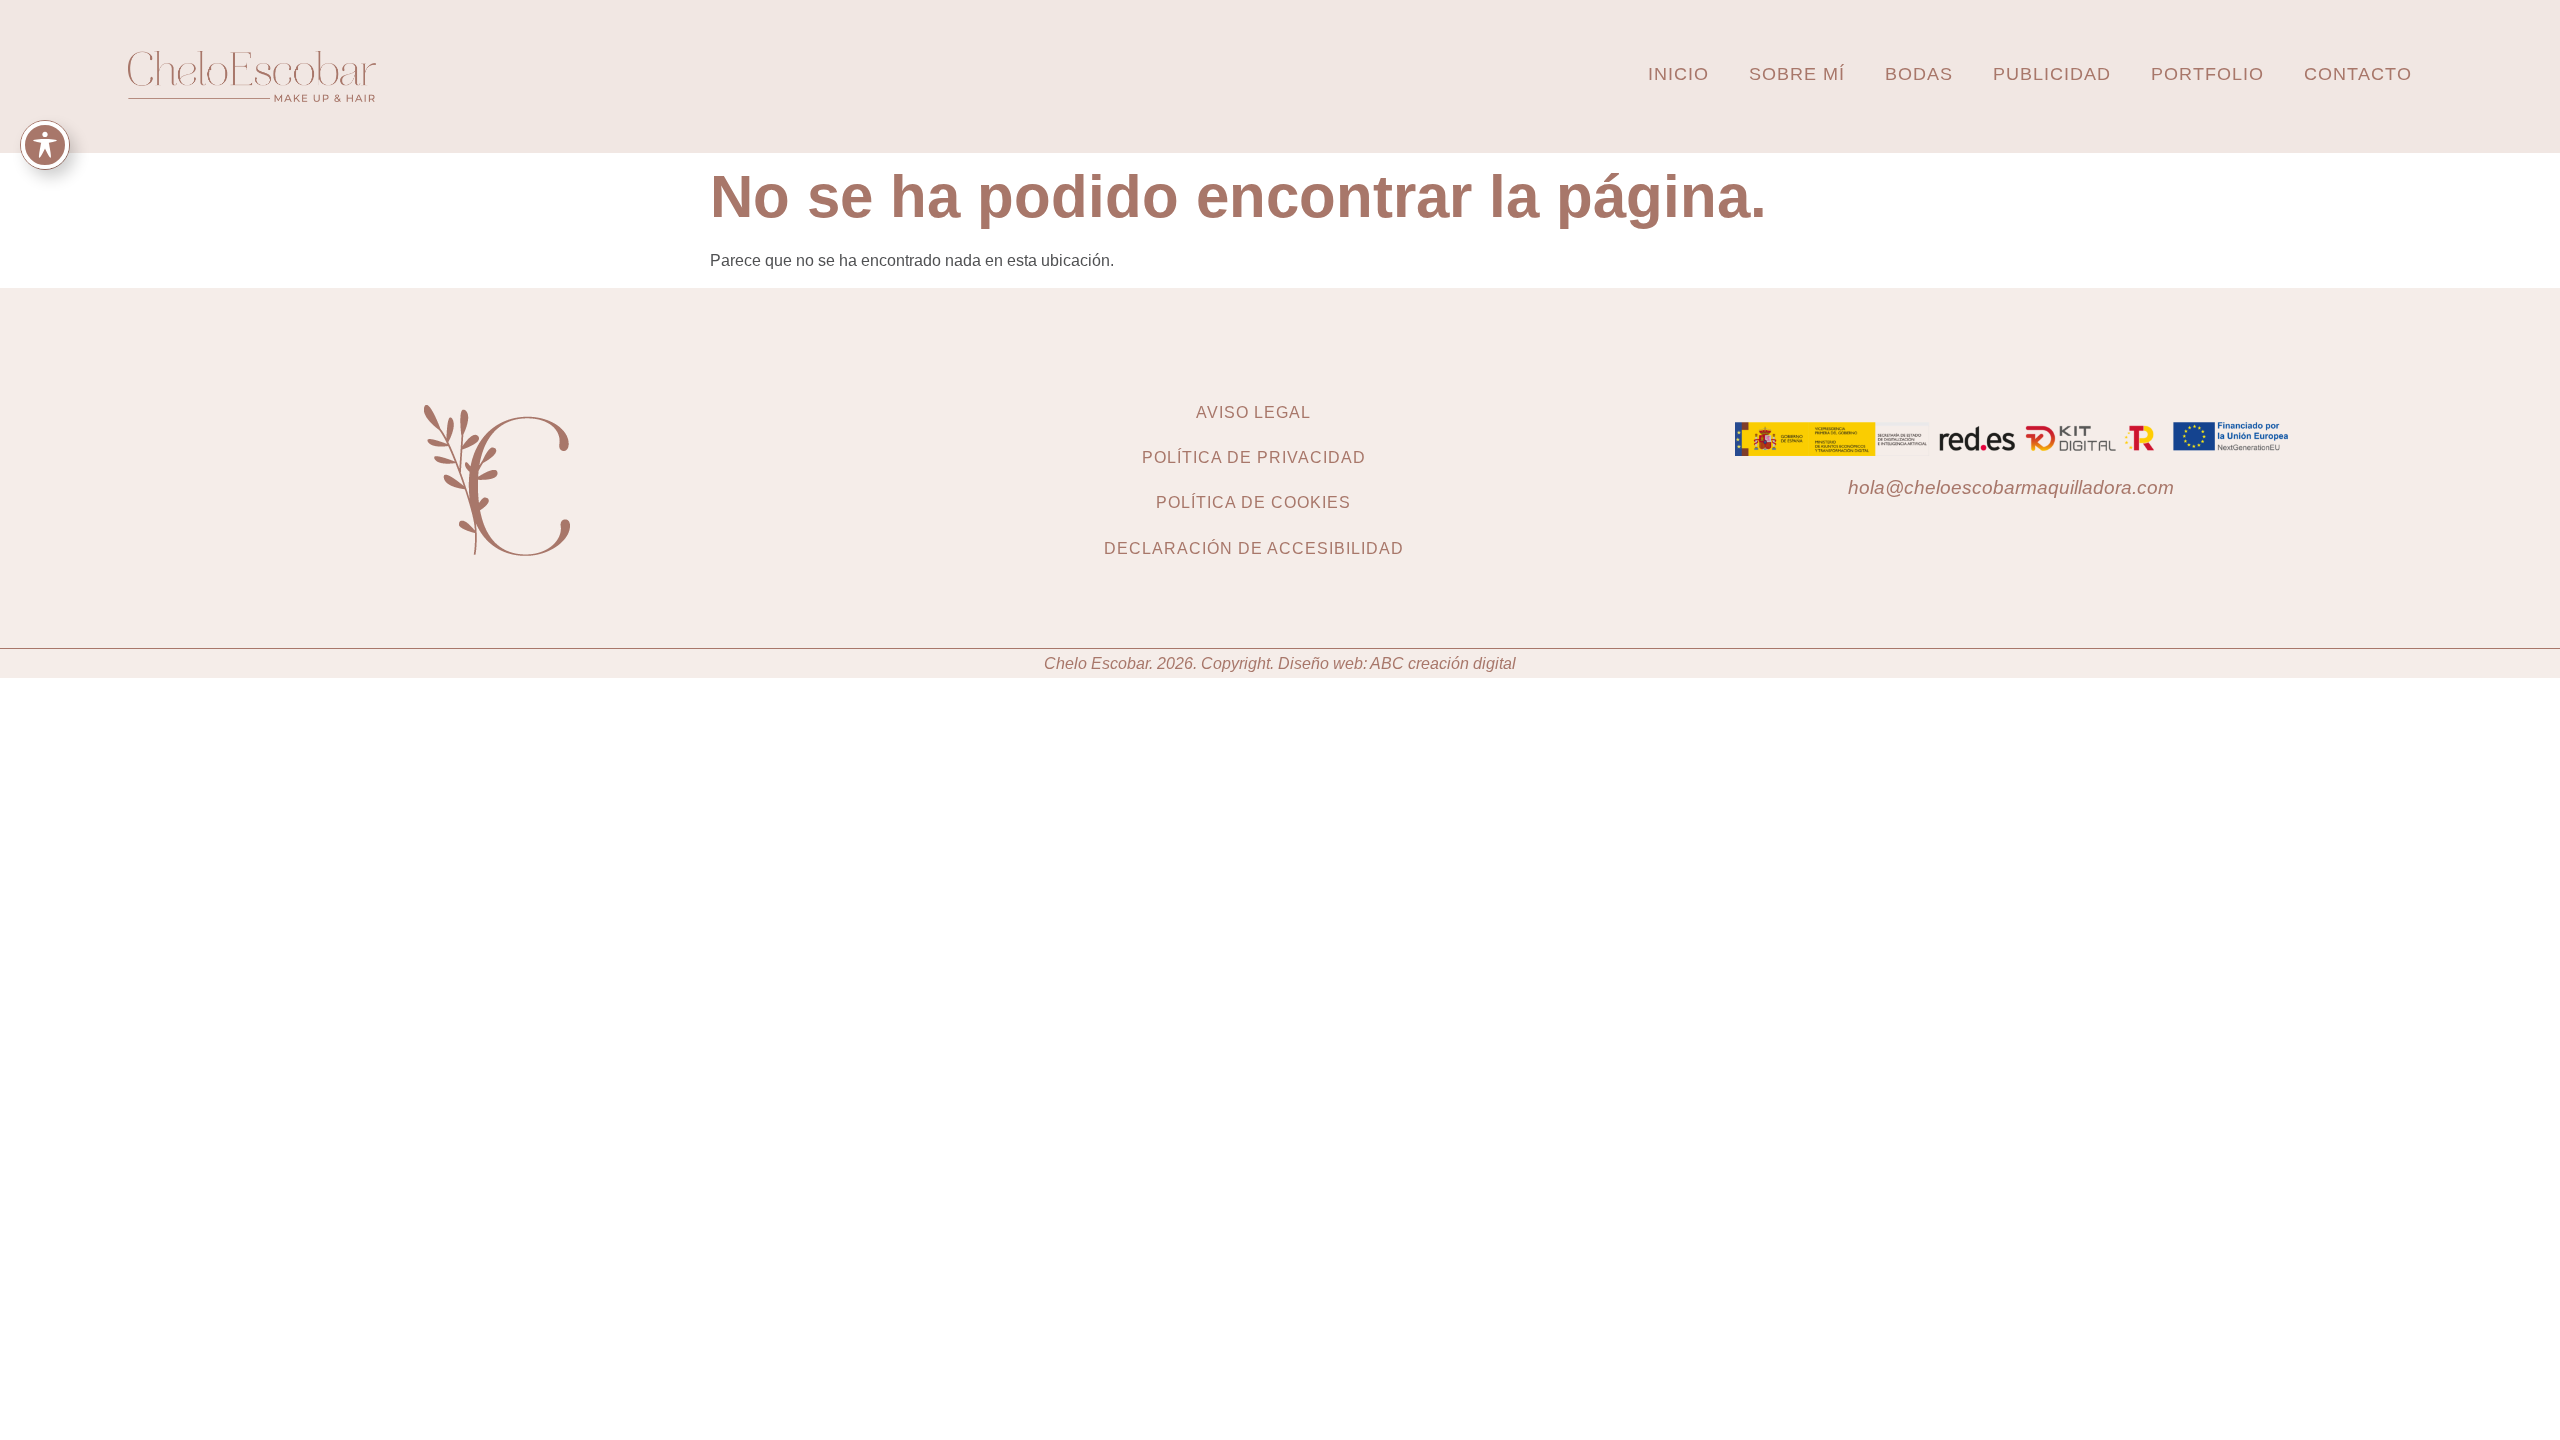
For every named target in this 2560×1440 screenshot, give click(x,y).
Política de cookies (1253, 502)
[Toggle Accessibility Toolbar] (45, 145)
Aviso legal (1253, 412)
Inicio (1678, 74)
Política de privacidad (1254, 457)
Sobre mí (1797, 74)
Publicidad (2052, 74)
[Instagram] (1991, 531)
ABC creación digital (1443, 663)
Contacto (2358, 74)
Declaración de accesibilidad (1254, 548)
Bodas (1919, 74)
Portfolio (2207, 74)
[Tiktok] (2031, 531)
